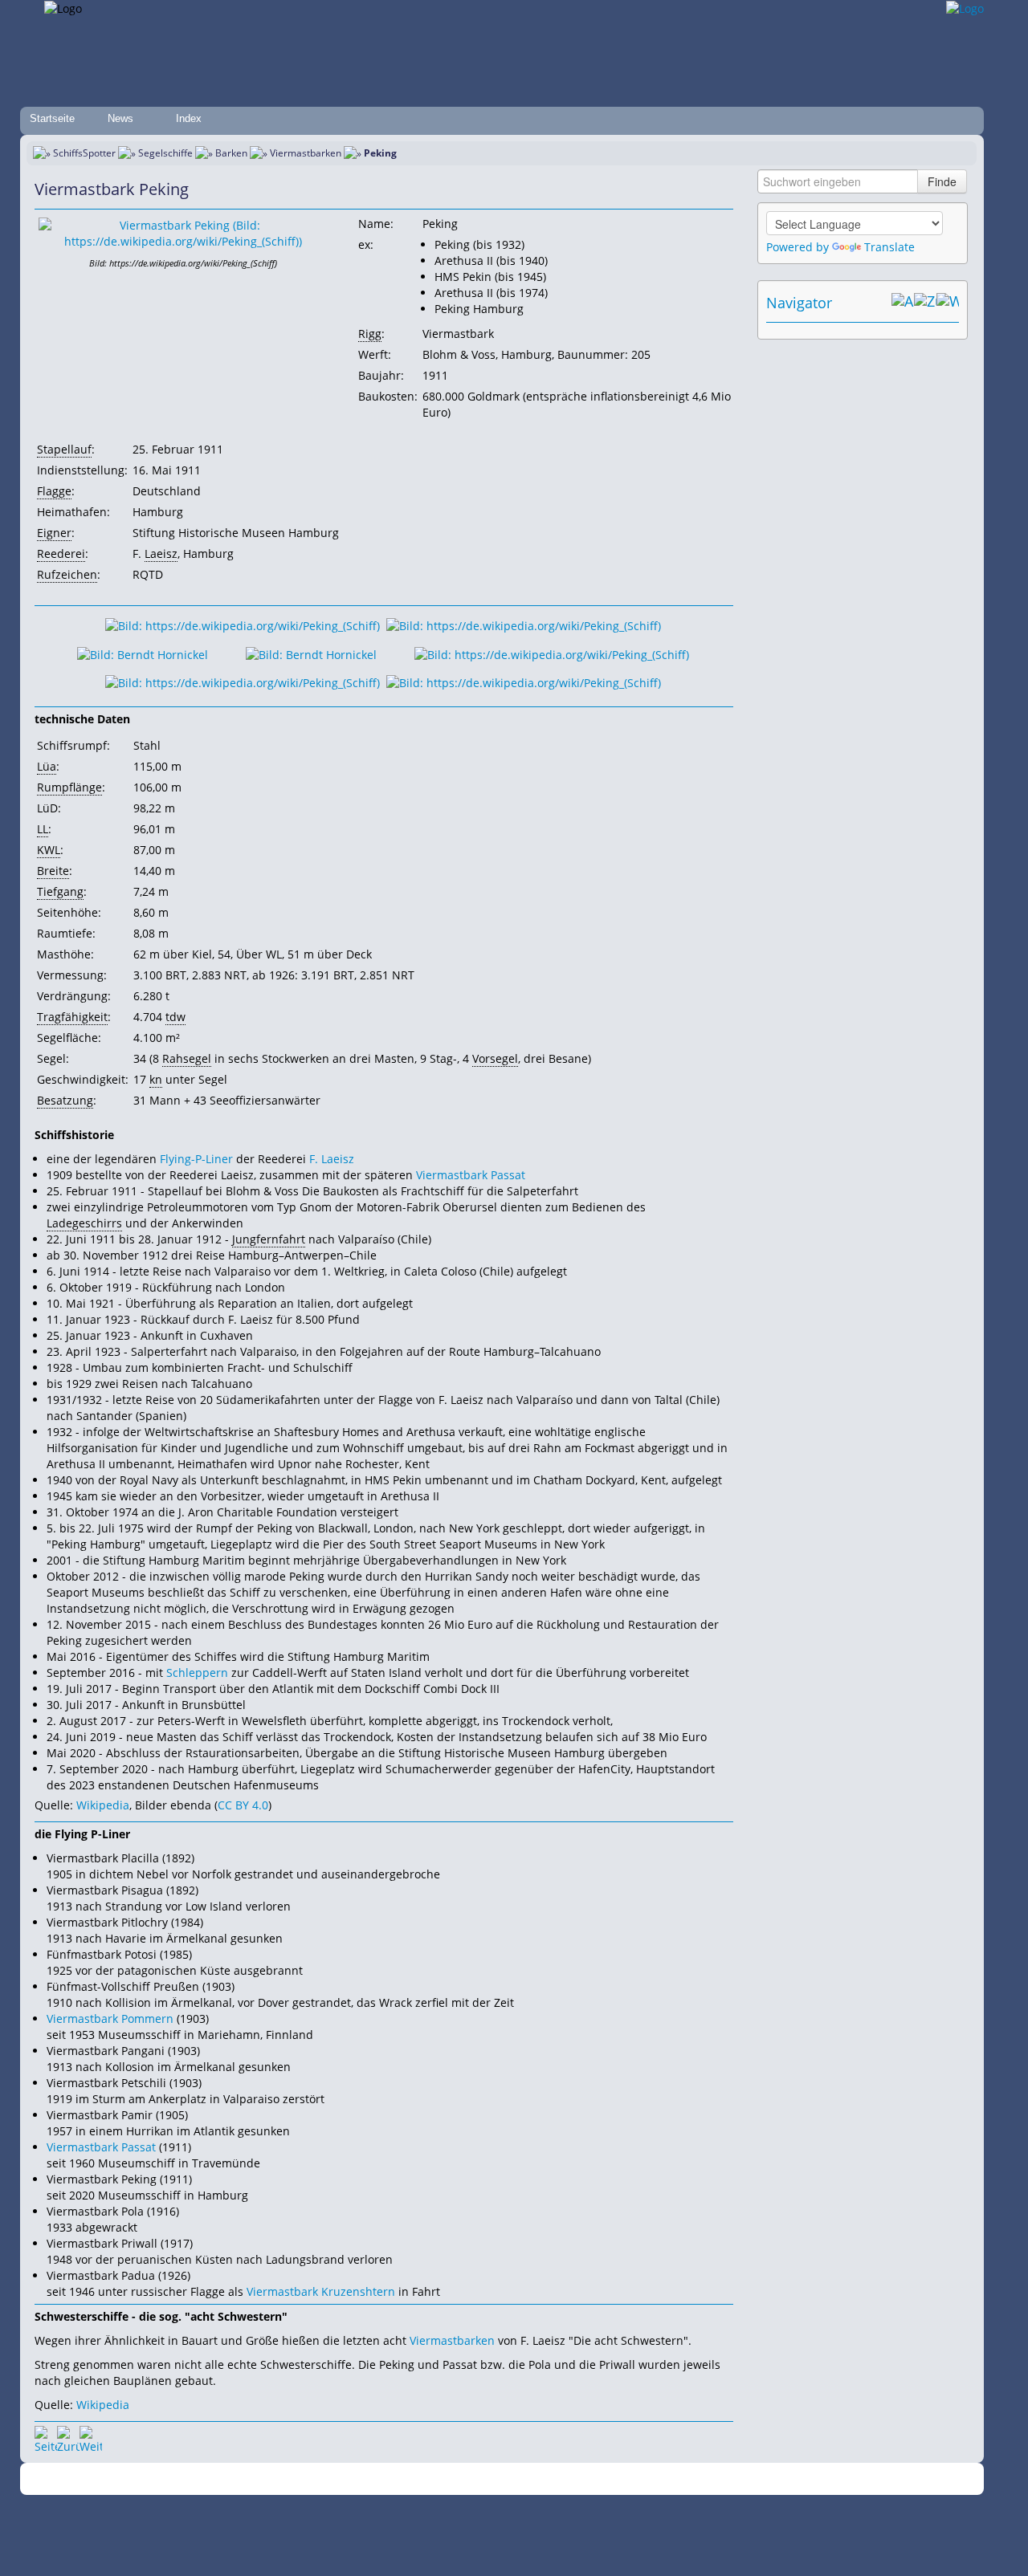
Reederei (61, 553)
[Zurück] (68, 2437)
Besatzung (65, 1100)
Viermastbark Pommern (110, 2018)
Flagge (54, 491)
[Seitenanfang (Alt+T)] (46, 2437)
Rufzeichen (67, 574)
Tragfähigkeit (72, 1017)
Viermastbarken (306, 153)
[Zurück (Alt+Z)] (925, 303)
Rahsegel (187, 1058)
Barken (231, 153)
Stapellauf (64, 449)
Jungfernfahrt (269, 1239)
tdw (175, 1017)
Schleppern (197, 1673)
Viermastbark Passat (471, 1175)
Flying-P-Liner (196, 1159)
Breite (53, 871)
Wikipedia (103, 1805)
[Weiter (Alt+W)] (948, 303)
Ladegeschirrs (84, 1223)
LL (43, 829)
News (120, 118)
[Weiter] (91, 2437)
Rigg (370, 334)
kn (156, 1079)
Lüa (47, 766)
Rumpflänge (69, 787)
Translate (889, 247)
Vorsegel (495, 1058)
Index (189, 118)
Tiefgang (60, 891)
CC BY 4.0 (243, 1805)
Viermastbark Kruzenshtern (321, 2291)
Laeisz (161, 553)
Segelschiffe (165, 153)
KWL (49, 850)
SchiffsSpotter (84, 153)
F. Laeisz (332, 1159)
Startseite (52, 118)
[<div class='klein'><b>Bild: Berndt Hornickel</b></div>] (143, 653)
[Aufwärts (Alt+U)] (903, 303)
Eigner (54, 533)
